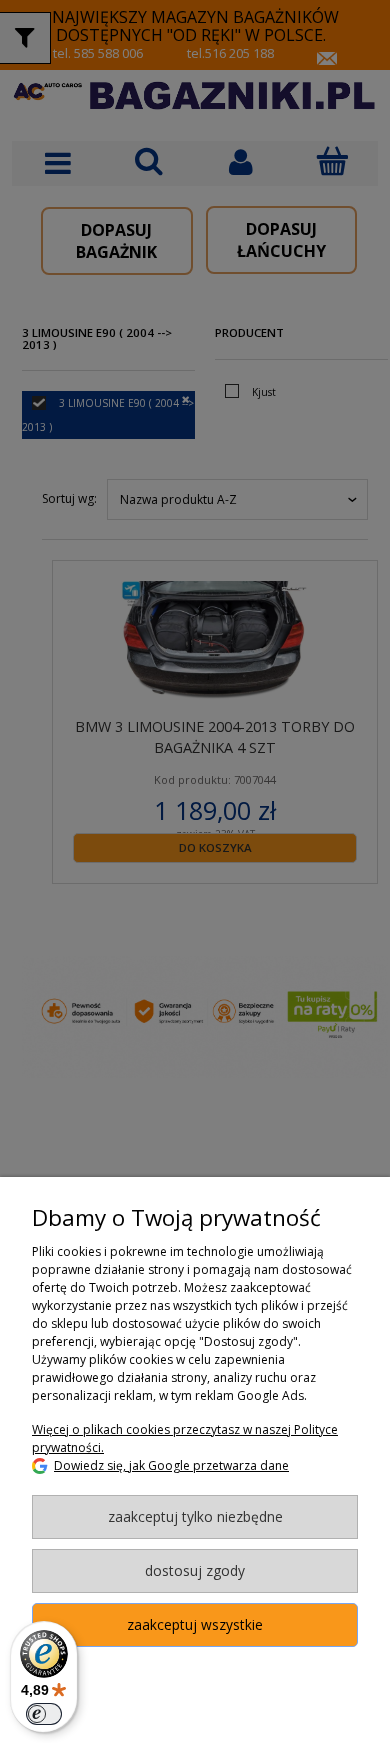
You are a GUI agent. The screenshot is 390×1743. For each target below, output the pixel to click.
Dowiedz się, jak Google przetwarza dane (171, 1465)
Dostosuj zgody (195, 1570)
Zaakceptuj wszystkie (195, 1624)
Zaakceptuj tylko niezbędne (195, 1516)
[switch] (44, 1714)
